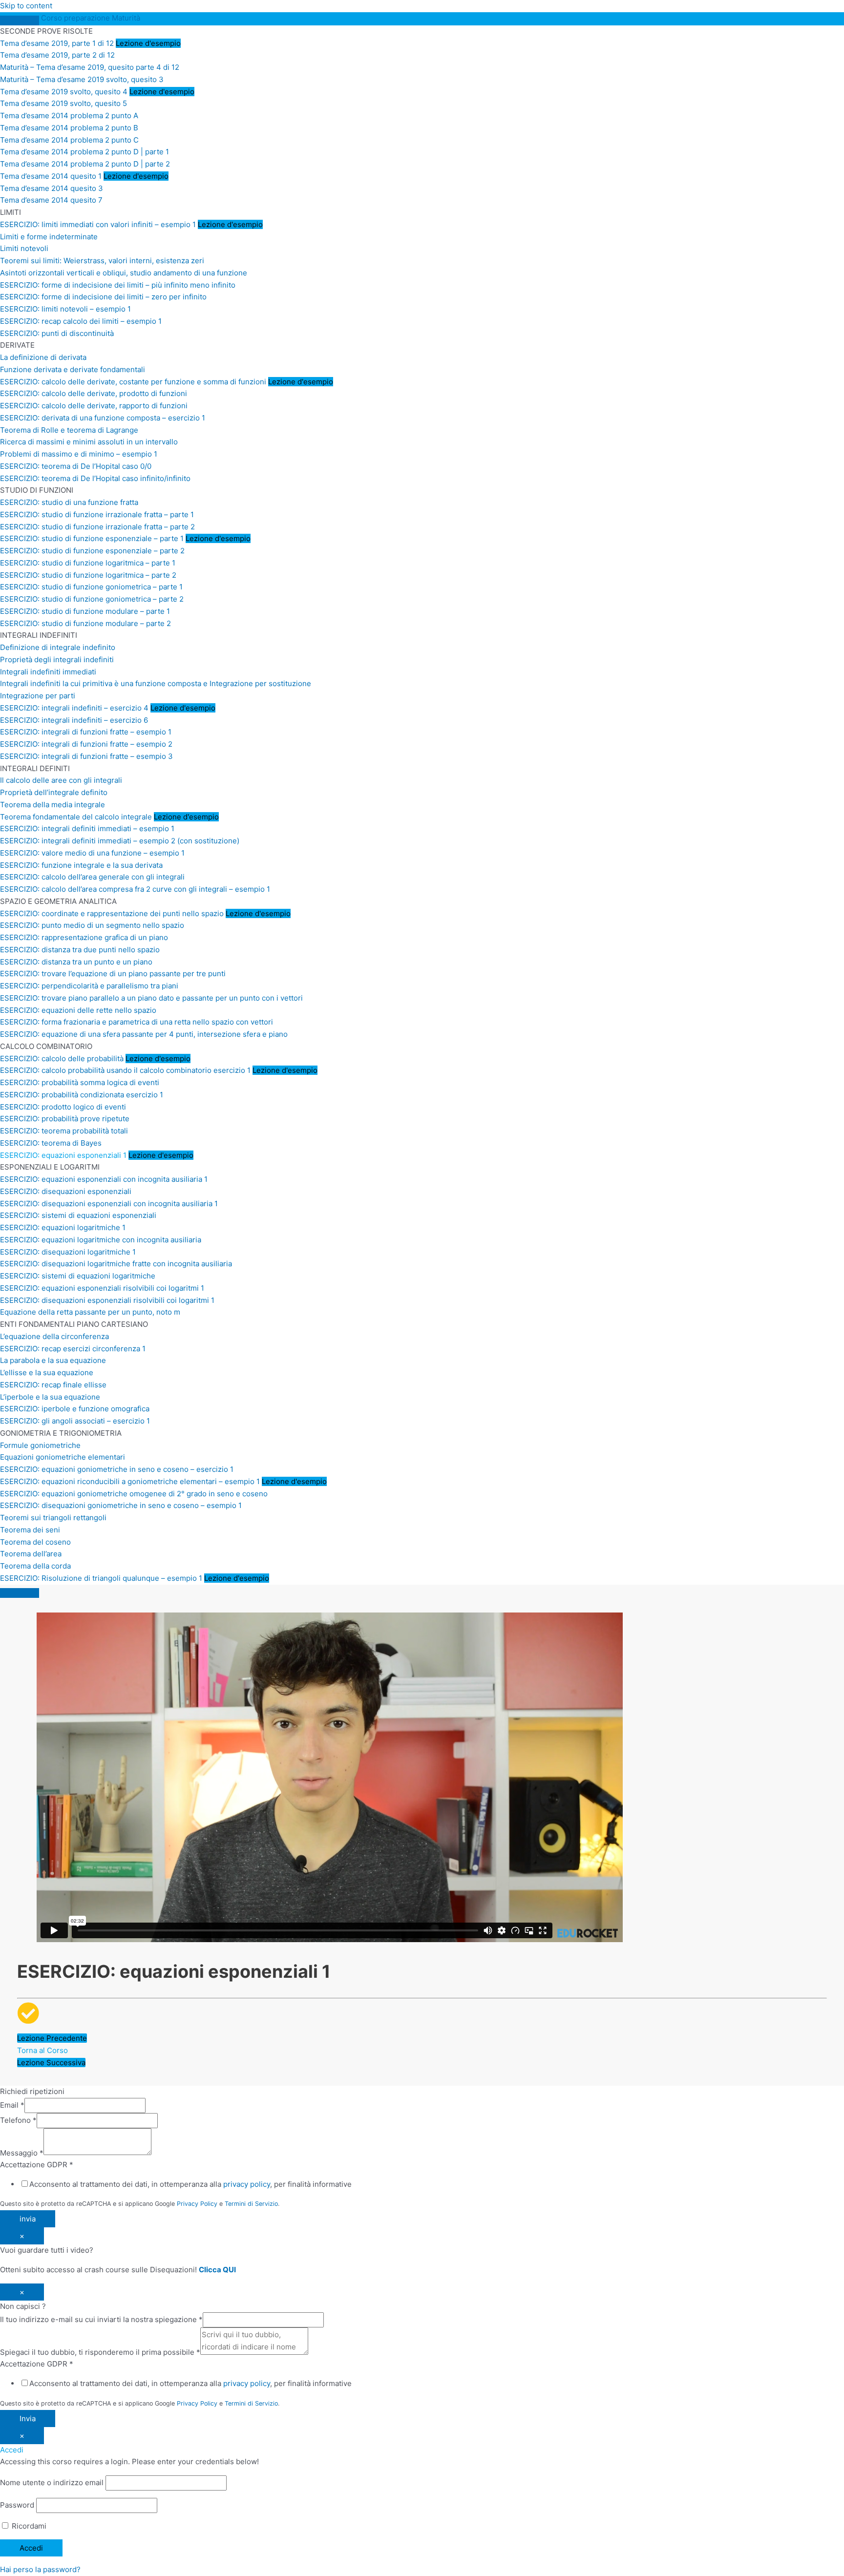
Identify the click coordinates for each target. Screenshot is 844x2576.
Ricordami (28, 2526)
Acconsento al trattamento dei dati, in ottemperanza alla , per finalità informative (190, 2184)
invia (28, 2219)
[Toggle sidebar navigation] (20, 21)
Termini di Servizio (251, 2204)
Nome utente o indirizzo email (52, 2482)
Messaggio (22, 2152)
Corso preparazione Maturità (91, 18)
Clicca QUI (217, 2270)
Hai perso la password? (40, 2569)
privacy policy (247, 2184)
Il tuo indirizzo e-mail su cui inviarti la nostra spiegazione (101, 2319)
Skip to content (26, 6)
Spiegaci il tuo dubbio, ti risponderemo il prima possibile (100, 2352)
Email (12, 2105)
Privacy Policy (197, 2204)
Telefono (18, 2120)
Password (17, 2505)
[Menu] (20, 1593)
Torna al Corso (42, 2050)
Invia (28, 2419)
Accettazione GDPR (37, 2165)
